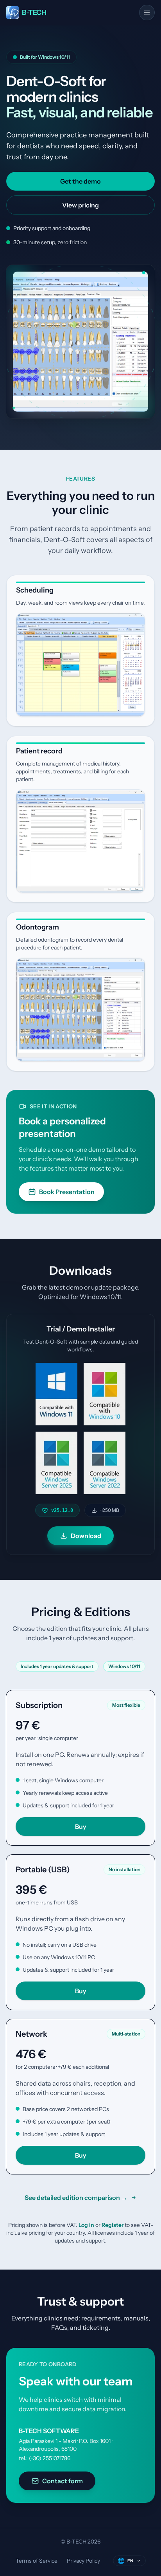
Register (113, 2225)
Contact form (63, 2481)
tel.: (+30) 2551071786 (45, 2458)
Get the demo (80, 181)
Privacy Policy (83, 2561)
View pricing (80, 205)
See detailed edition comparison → (76, 2198)
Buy (81, 1827)
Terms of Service (37, 2561)
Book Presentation (67, 1192)
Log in (86, 2225)
